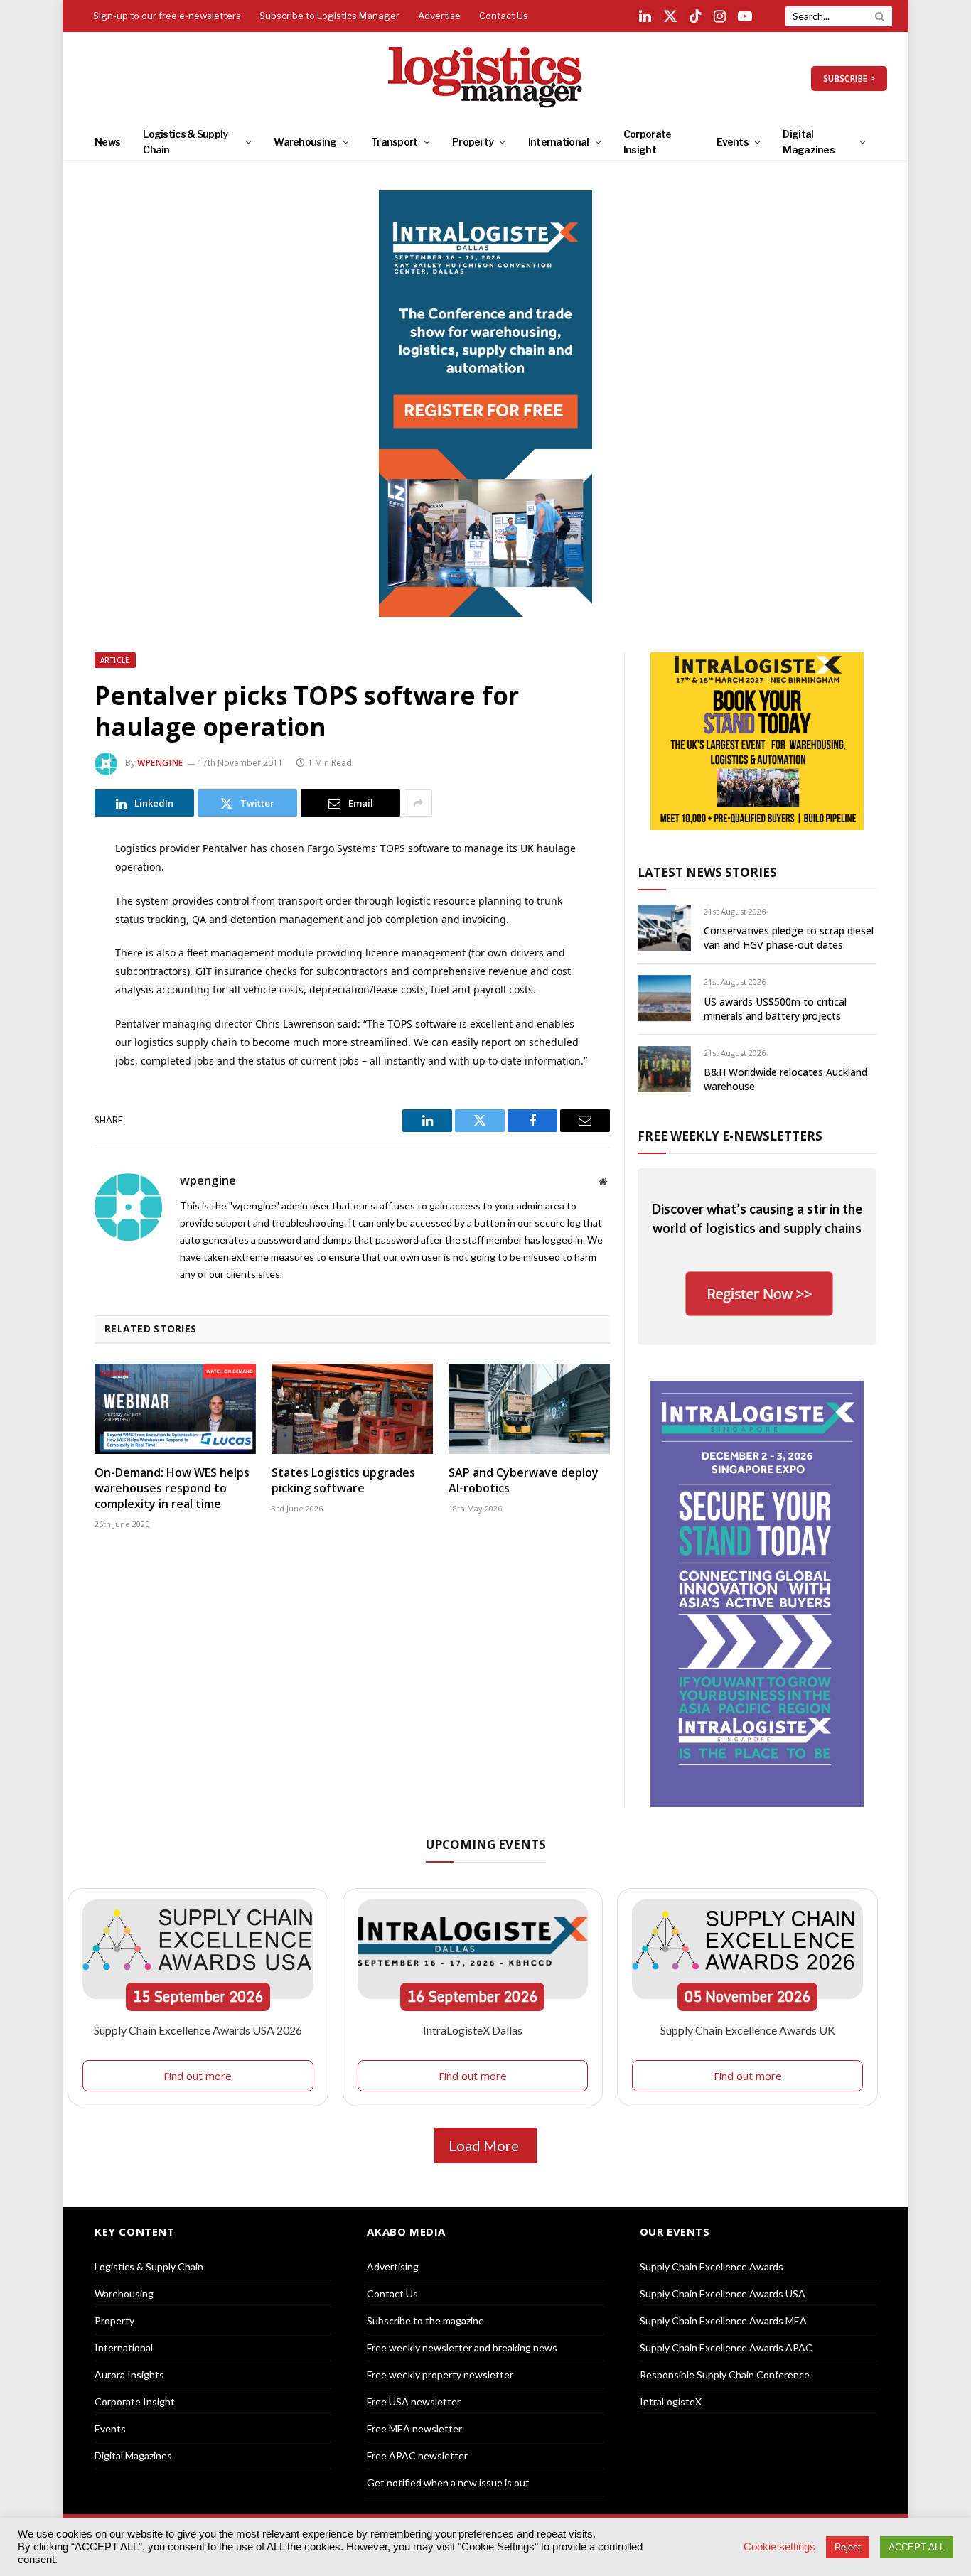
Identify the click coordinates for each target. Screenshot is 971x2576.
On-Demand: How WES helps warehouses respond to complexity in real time (172, 1488)
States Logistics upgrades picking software (343, 1481)
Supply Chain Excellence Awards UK (748, 2030)
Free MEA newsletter (414, 2429)
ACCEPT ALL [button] (917, 2547)
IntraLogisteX (671, 2402)
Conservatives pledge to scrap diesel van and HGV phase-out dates (789, 938)
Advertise (439, 16)
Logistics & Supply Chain (185, 142)
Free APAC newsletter (417, 2456)
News (107, 142)
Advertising (393, 2267)
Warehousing (305, 142)
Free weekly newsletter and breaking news (462, 2348)
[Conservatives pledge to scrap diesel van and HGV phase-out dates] (664, 928)
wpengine (160, 763)
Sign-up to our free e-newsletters (167, 16)
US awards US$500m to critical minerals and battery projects (775, 1009)
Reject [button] (848, 2547)
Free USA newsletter (414, 2402)
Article (115, 660)
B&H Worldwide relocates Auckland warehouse (785, 1079)
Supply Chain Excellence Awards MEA (723, 2321)
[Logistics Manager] (486, 78)
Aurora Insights (129, 2375)
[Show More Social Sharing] (418, 803)
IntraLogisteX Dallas (473, 2030)
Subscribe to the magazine (425, 2321)
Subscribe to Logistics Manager (329, 16)
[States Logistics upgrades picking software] (352, 1409)
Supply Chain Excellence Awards (712, 2267)
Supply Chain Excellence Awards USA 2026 (198, 2030)
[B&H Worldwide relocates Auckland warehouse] (664, 1069)
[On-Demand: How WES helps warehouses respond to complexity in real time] (175, 1409)
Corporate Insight (648, 142)
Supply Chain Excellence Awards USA (723, 2294)
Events (733, 142)
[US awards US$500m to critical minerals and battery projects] (664, 998)
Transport (395, 142)
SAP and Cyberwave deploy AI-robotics (524, 1481)
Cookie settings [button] (779, 2547)
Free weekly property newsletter (440, 2375)
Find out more (198, 2076)
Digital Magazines (809, 142)
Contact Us (504, 16)
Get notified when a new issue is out (448, 2483)
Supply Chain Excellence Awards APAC (726, 2348)
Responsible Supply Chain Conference (725, 2375)
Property (473, 142)
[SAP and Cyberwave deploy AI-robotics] (529, 1409)
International (559, 142)
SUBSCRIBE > (849, 79)
